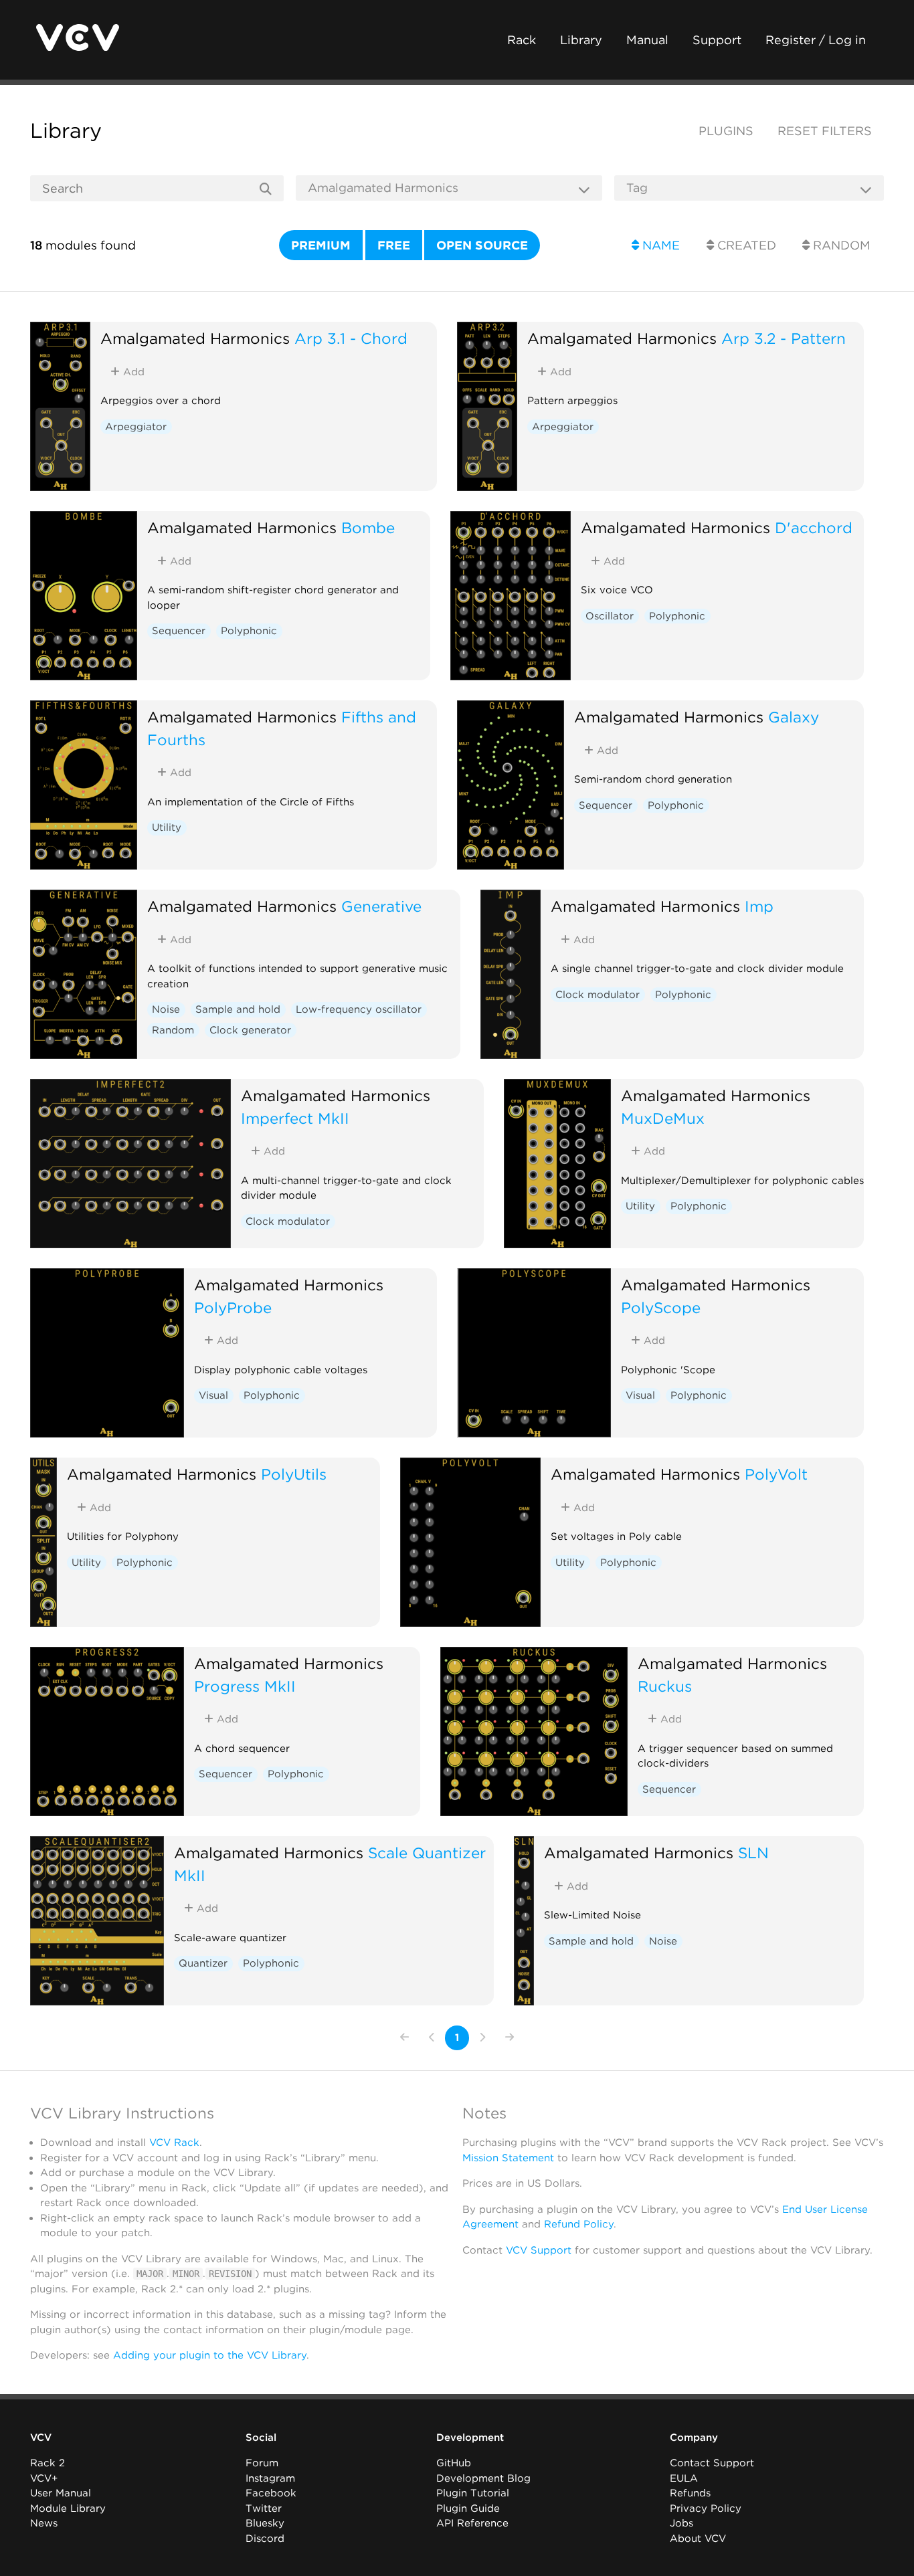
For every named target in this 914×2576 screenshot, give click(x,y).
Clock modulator (598, 995)
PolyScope (661, 1307)
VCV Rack (174, 2143)
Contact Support (712, 2463)
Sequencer (179, 631)
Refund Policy (579, 2224)
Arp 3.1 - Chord (351, 338)
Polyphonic (249, 631)
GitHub (454, 2463)
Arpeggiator (136, 427)
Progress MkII (245, 1686)
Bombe (368, 527)
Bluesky (265, 2523)
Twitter (264, 2508)
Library (581, 40)
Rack (522, 40)
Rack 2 (48, 2463)
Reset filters (825, 131)
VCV (41, 2438)
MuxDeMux (663, 1118)
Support (717, 40)
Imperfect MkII (295, 1118)
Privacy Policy (706, 2508)
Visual (213, 1395)
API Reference (472, 2523)
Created (745, 245)
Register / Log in (816, 40)
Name (659, 245)
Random (840, 245)
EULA (684, 2478)
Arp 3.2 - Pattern (784, 338)
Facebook (271, 2493)
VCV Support (539, 2250)
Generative (381, 906)
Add (132, 372)
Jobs (681, 2523)
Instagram (270, 2478)
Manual (647, 40)
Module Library (68, 2508)
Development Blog (483, 2478)
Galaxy (794, 717)
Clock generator (250, 1030)
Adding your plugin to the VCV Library (210, 2355)
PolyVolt (776, 1474)
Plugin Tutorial (473, 2493)
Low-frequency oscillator (359, 1009)
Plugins (726, 131)
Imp (759, 906)
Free (394, 245)
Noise (166, 1009)
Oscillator (610, 616)
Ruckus (665, 1686)
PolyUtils (294, 1474)
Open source (482, 245)
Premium (321, 245)
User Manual (61, 2493)
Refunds (690, 2493)
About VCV (698, 2539)
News (44, 2523)
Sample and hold (238, 1009)
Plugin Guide (468, 2508)
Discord (265, 2539)
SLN (753, 1853)
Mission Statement (508, 2158)
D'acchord (814, 527)
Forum (262, 2463)
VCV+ (44, 2478)
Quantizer (203, 1963)
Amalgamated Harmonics (195, 338)
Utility (167, 827)
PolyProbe (233, 1307)
